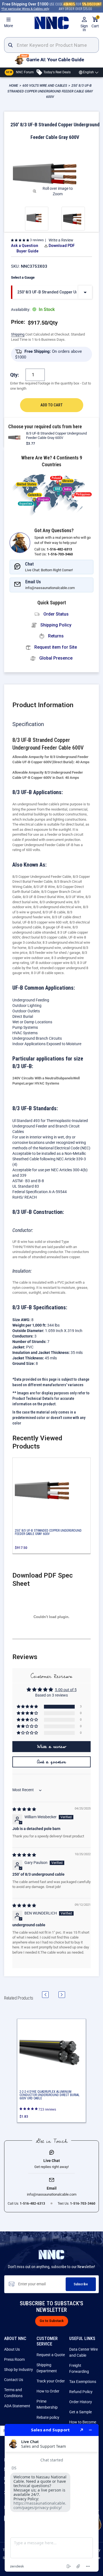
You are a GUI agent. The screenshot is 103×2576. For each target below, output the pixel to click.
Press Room (14, 2359)
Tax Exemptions (83, 2382)
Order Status (55, 614)
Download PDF (62, 246)
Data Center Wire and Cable (83, 2352)
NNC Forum (20, 72)
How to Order (48, 2391)
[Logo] (51, 23)
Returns (55, 636)
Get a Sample (80, 2412)
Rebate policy (48, 2417)
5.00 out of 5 (66, 1690)
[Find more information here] (52, 2498)
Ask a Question (25, 246)
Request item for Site (55, 647)
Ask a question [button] (51, 1762)
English (88, 72)
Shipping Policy (55, 625)
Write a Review (61, 240)
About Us (12, 2349)
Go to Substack (52, 2321)
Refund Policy (81, 2392)
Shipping (18, 334)
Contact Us (14, 2380)
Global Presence (55, 658)
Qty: (15, 375)
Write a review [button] (52, 1747)
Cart (95, 22)
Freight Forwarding (79, 2368)
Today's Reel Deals (57, 72)
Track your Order (51, 2381)
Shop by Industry (19, 2370)
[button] (20, 240)
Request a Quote (51, 2355)
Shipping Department (47, 2368)
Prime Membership (47, 2404)
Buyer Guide (27, 251)
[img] (24, 1809)
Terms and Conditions (13, 2393)
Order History (81, 2402)
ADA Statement (17, 2406)
